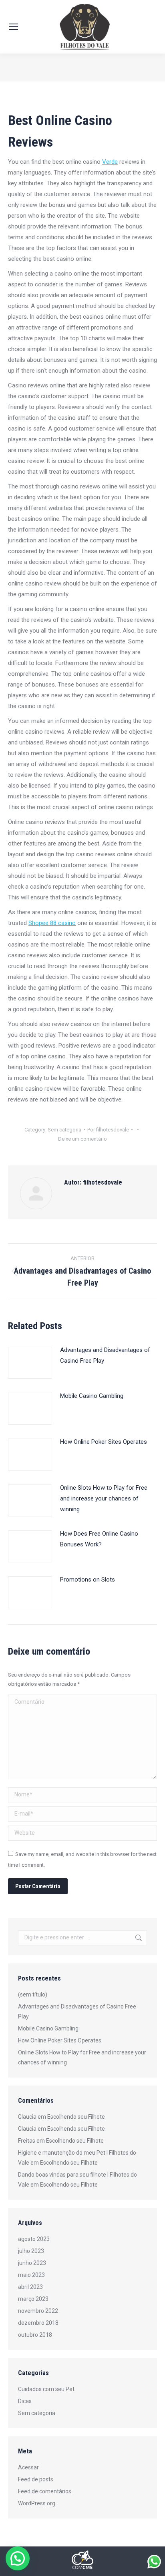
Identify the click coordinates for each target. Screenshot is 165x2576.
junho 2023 (32, 2263)
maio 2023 (31, 2275)
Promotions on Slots (88, 1580)
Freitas (27, 2141)
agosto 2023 (34, 2239)
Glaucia (27, 2117)
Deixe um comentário (82, 1139)
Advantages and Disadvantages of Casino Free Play (105, 1355)
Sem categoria (64, 1130)
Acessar (28, 2467)
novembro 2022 (38, 2311)
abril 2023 (30, 2287)
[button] (18, 2558)
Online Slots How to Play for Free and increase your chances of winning (104, 1498)
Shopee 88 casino (52, 923)
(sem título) (33, 1995)
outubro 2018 (35, 2335)
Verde (110, 162)
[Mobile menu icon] (14, 27)
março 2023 (33, 2299)
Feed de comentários (45, 2491)
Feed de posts (36, 2479)
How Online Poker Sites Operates (104, 1442)
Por (108, 1130)
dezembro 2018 (38, 2323)
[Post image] (30, 1363)
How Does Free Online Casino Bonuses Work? (99, 1539)
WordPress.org (37, 2503)
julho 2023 (31, 2251)
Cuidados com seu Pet (46, 2389)
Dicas (25, 2401)
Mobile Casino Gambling (92, 1396)
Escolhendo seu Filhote (76, 2117)
